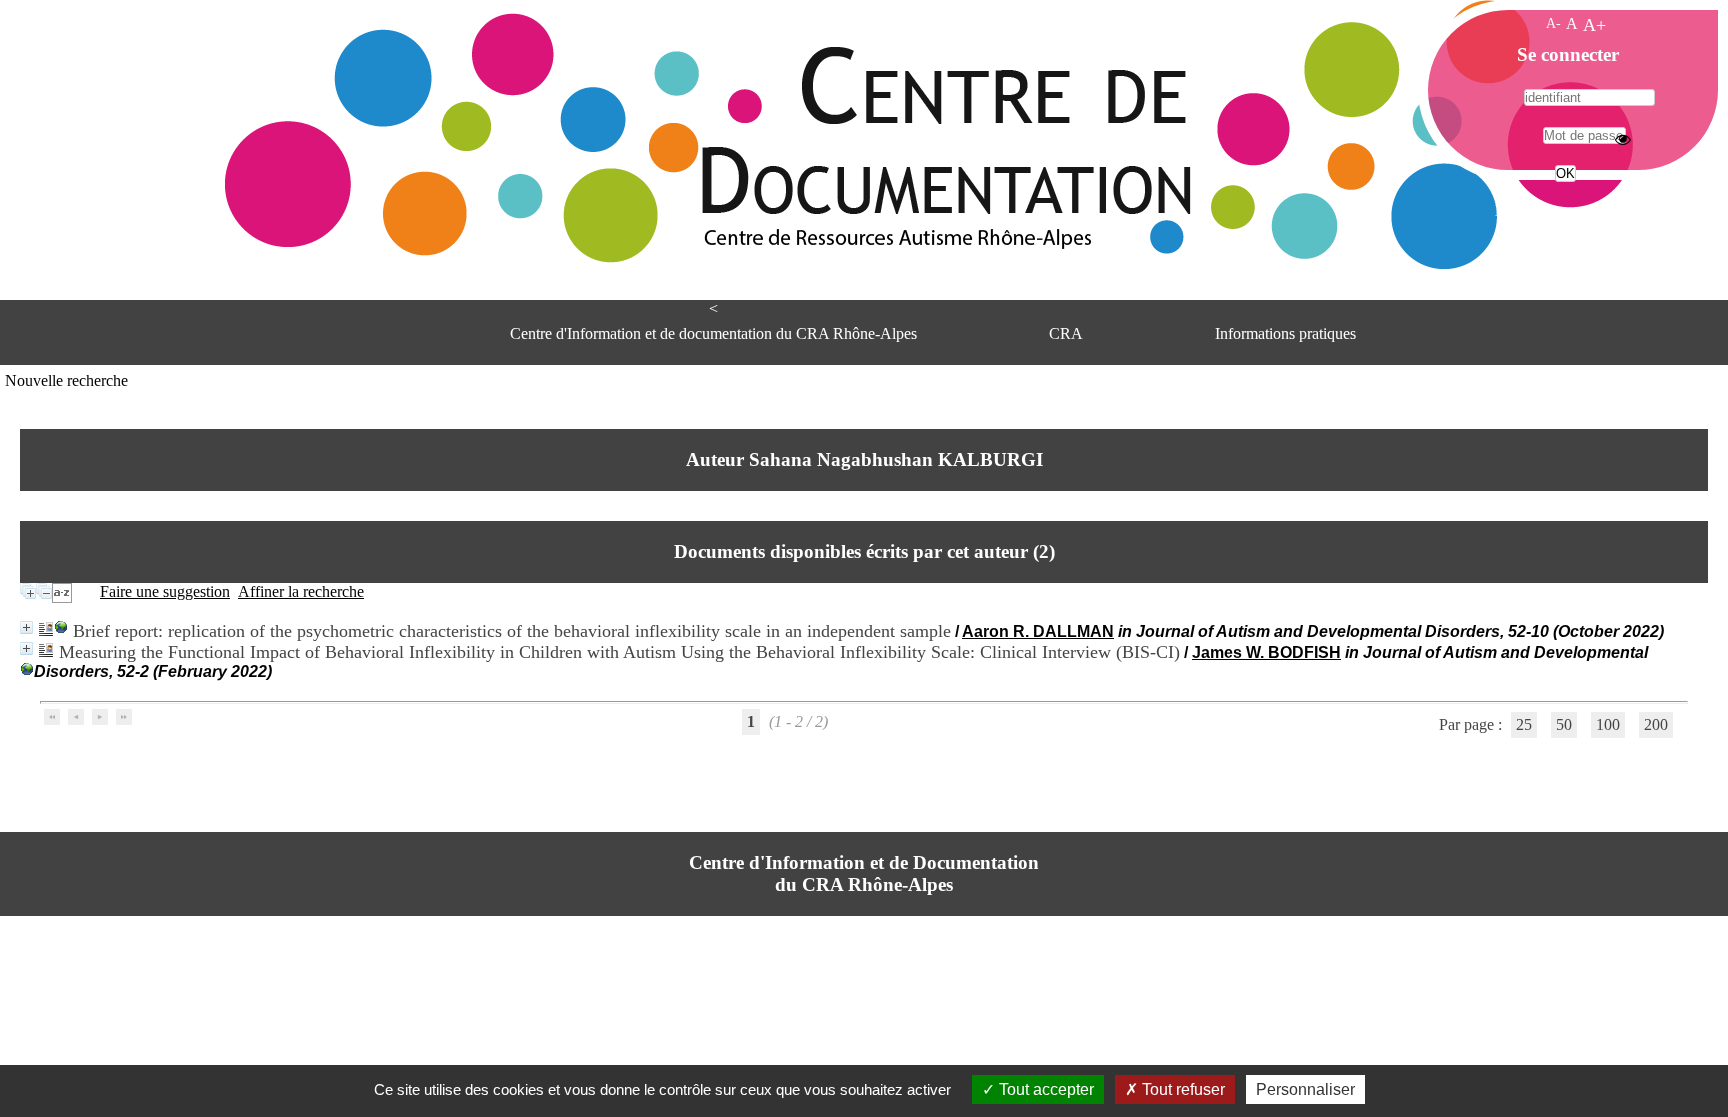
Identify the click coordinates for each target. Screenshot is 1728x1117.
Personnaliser (1305, 1089)
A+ (1594, 25)
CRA (1066, 333)
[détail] (26, 627)
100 (1608, 724)
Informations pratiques (1285, 333)
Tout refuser (1181, 1089)
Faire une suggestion (165, 591)
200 (1656, 724)
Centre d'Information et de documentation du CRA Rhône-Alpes (713, 333)
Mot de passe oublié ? (1563, 210)
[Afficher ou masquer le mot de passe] (1623, 139)
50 (1564, 724)
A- (1553, 23)
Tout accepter (1044, 1089)
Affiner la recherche (301, 591)
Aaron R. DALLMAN (1038, 631)
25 (1524, 724)
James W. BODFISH (1266, 652)
